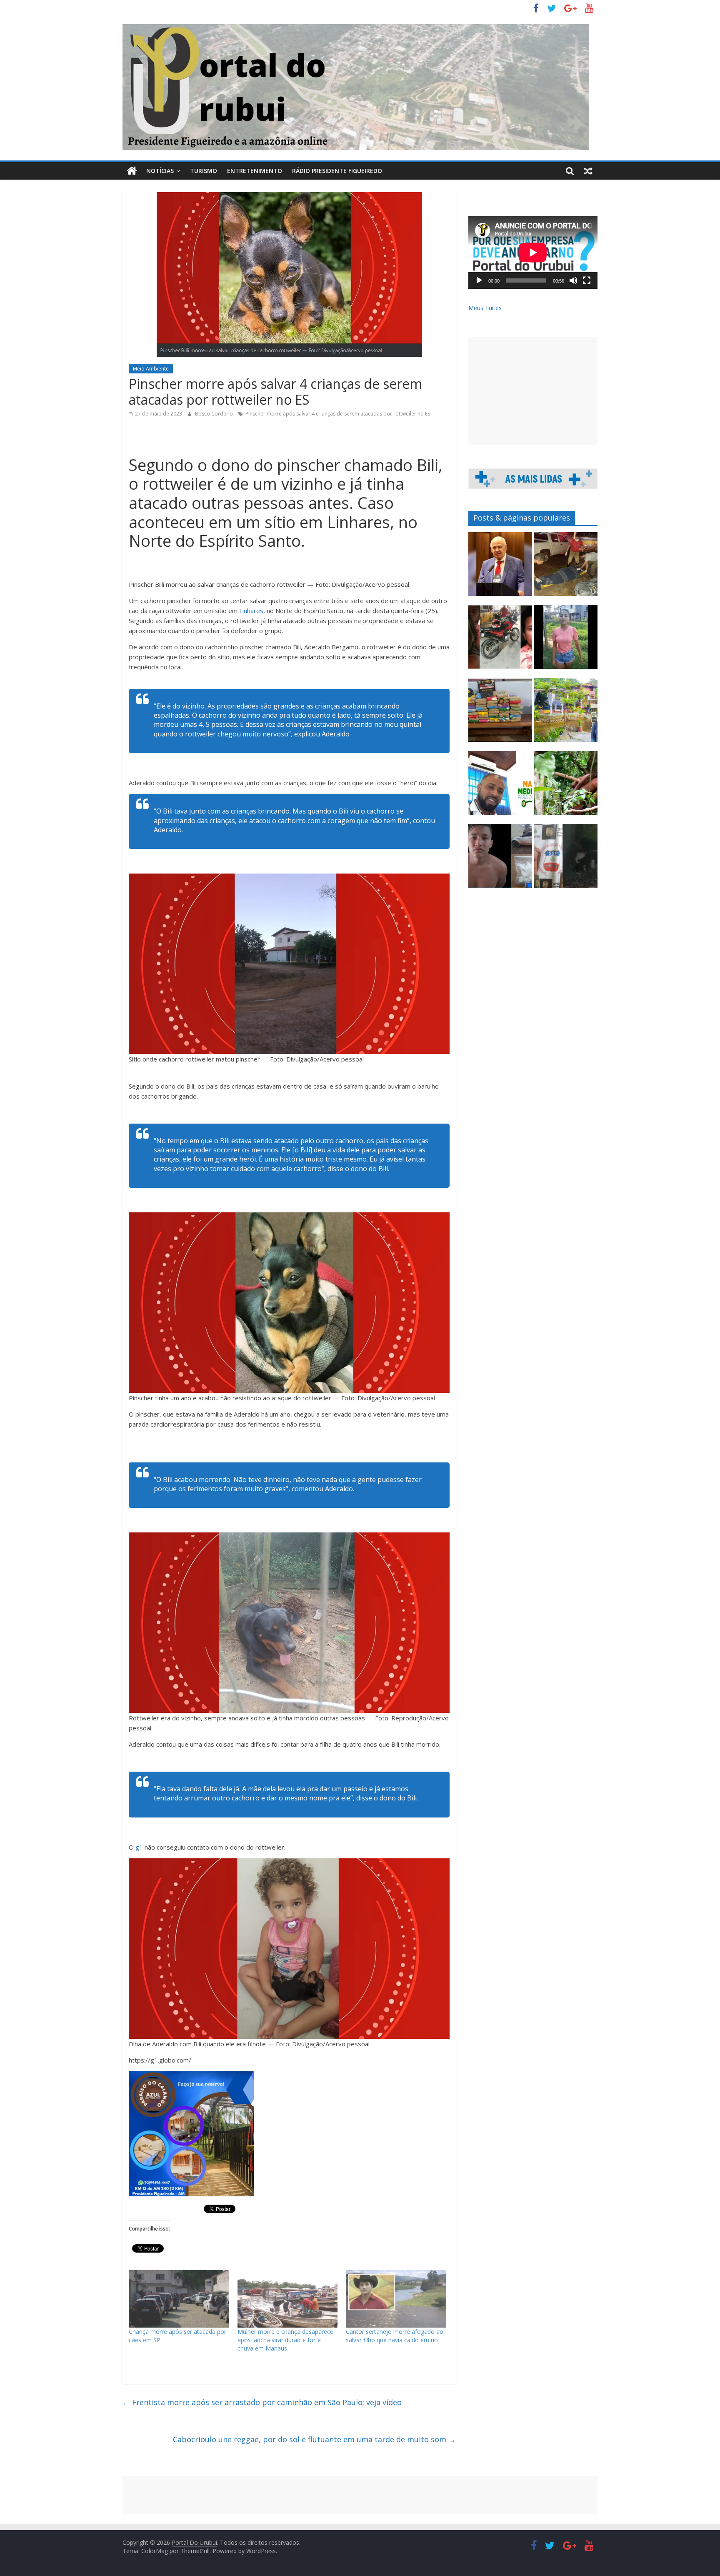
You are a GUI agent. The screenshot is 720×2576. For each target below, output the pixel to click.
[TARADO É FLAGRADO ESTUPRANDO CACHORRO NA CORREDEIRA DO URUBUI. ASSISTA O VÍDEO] (566, 860)
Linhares (251, 611)
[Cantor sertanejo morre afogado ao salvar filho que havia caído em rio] (396, 2299)
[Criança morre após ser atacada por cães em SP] (179, 2299)
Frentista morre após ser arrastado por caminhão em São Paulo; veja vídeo (262, 2402)
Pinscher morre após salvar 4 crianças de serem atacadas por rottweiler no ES (338, 414)
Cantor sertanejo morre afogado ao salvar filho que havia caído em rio (395, 2336)
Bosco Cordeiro (215, 414)
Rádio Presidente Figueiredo (337, 171)
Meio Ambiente (151, 369)
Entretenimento (255, 171)
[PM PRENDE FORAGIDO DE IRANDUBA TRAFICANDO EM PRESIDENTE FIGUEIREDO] (500, 860)
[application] (533, 253)
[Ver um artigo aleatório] (588, 171)
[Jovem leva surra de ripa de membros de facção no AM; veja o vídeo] (566, 641)
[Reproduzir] (479, 280)
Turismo (204, 171)
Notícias (160, 171)
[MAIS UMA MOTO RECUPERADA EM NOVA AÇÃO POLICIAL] (500, 641)
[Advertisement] (533, 391)
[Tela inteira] (587, 280)
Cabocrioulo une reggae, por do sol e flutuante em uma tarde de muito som (314, 2439)
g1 (139, 1847)
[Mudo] (573, 280)
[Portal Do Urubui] (132, 171)
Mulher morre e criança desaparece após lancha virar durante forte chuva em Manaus (285, 2340)
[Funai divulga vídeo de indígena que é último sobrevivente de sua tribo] (566, 787)
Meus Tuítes (485, 308)
